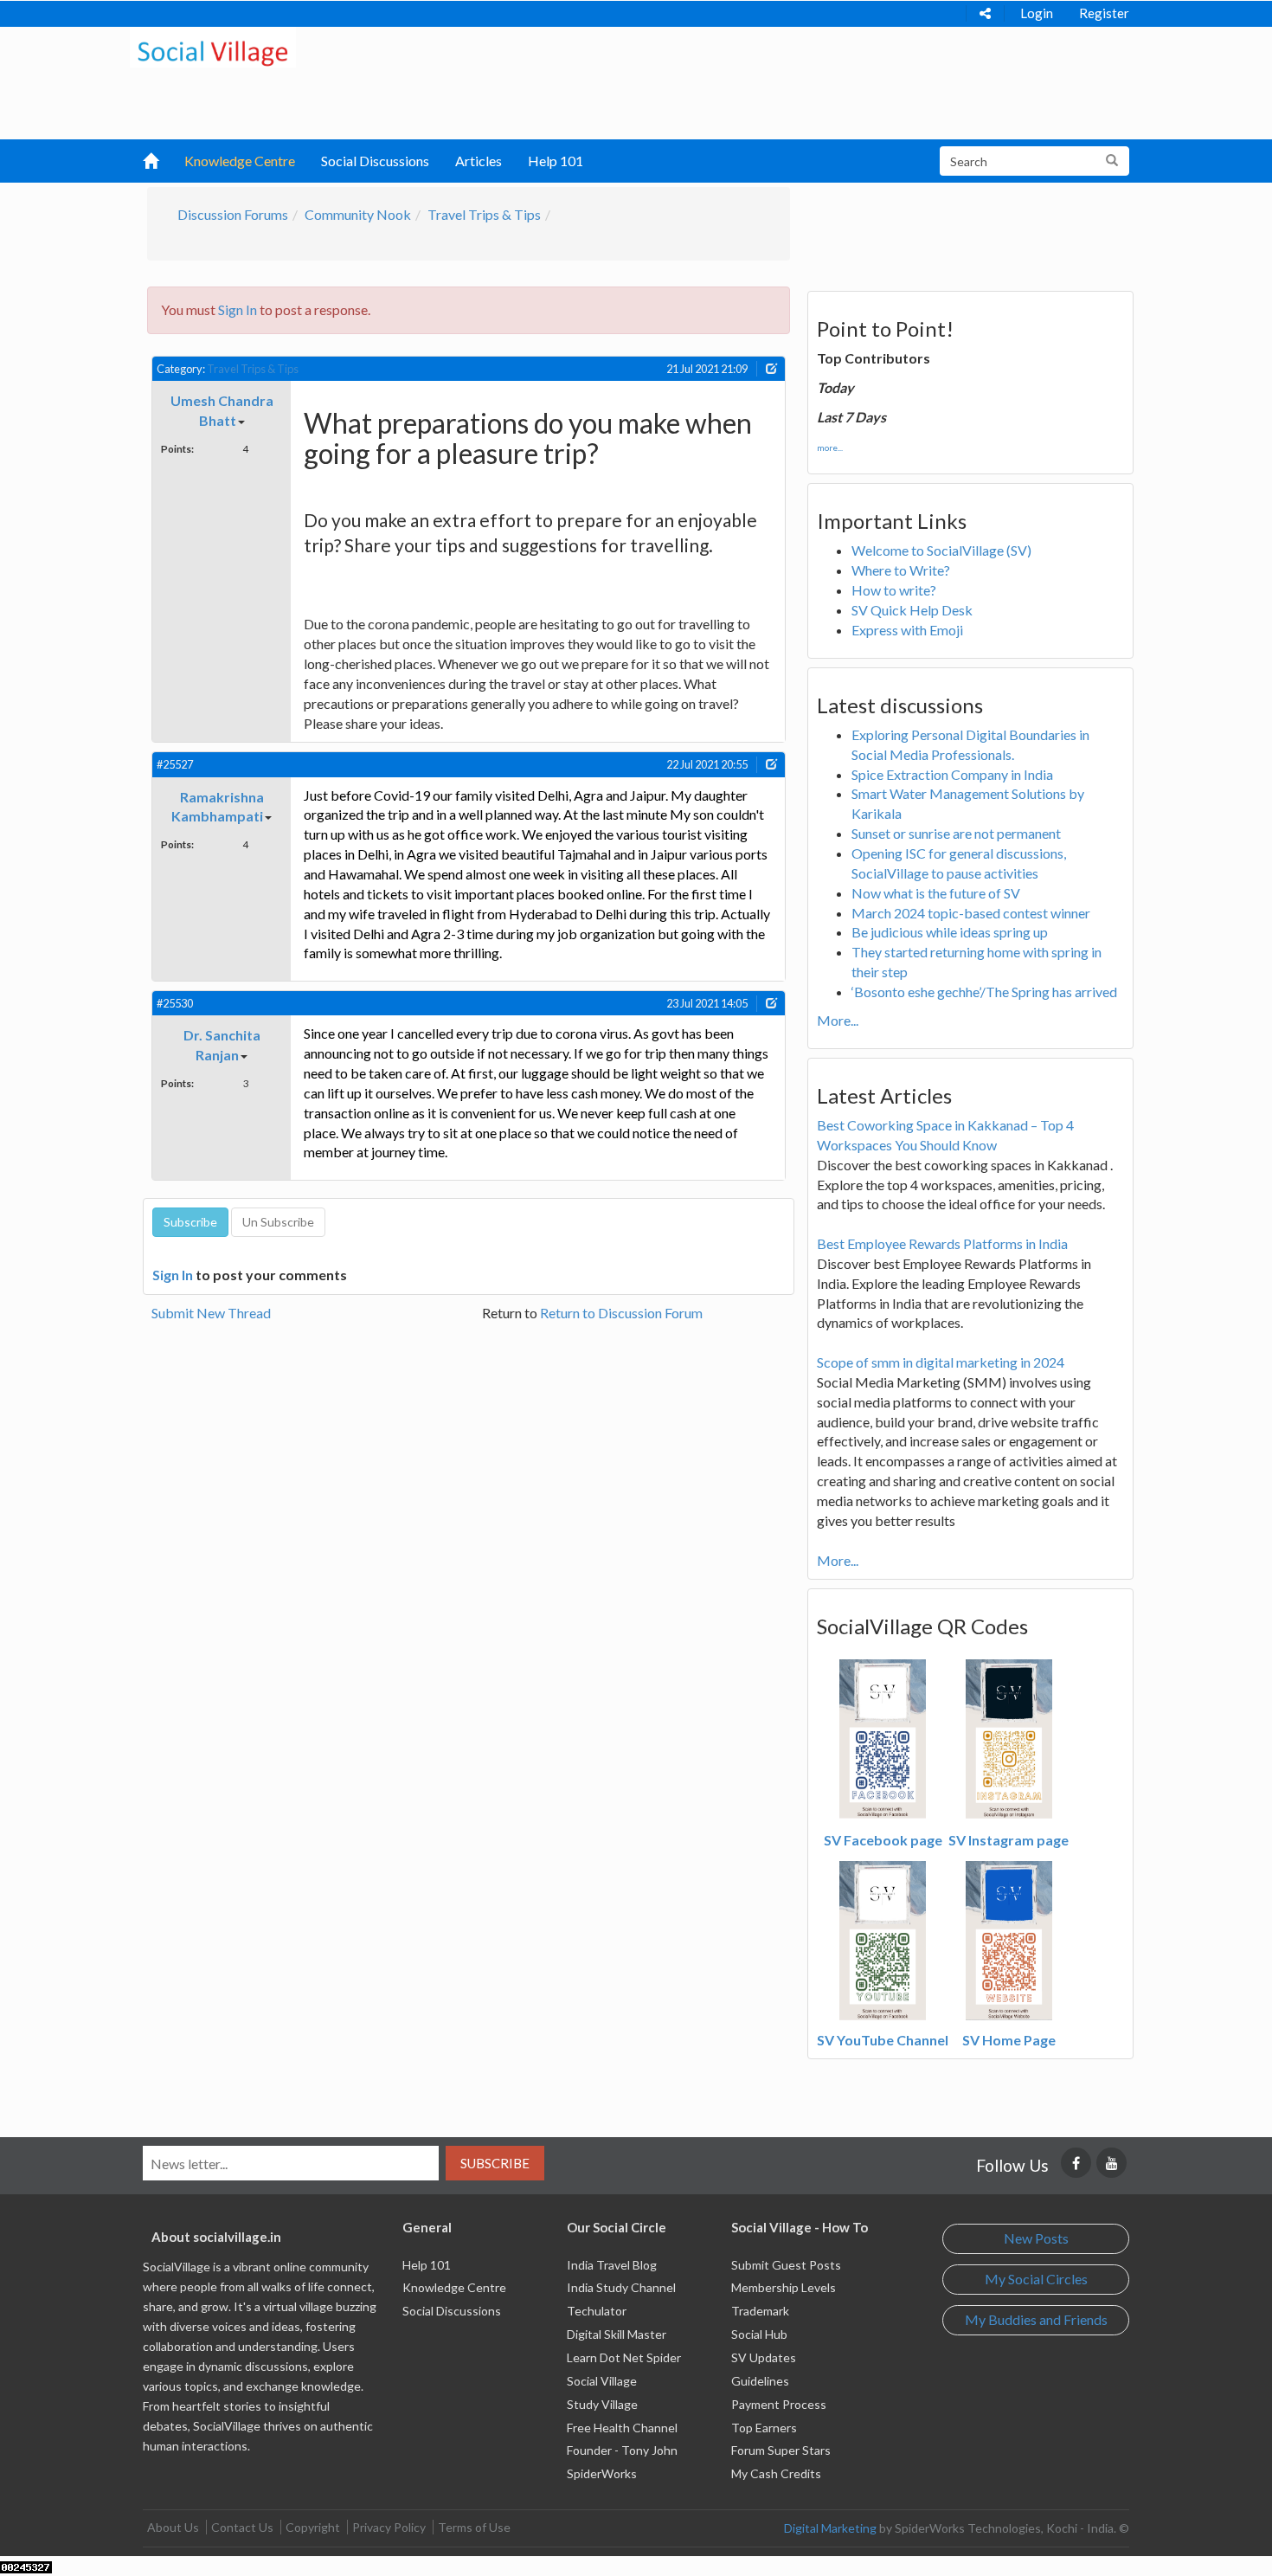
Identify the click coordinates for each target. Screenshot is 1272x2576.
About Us (173, 2527)
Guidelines (760, 2381)
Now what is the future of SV (936, 893)
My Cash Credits (776, 2473)
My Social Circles (1036, 2279)
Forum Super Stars (781, 2450)
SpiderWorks (602, 2473)
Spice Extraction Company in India (952, 774)
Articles (479, 161)
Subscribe (495, 2163)
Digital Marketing (830, 2528)
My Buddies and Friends (1036, 2319)
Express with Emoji (907, 630)
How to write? (894, 590)
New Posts (1036, 2238)
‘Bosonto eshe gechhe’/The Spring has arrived (984, 992)
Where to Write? (901, 570)
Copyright (313, 2527)
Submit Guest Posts (786, 2265)
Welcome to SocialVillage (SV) (941, 550)
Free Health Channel (622, 2428)
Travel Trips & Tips (484, 214)
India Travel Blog (612, 2265)
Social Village (602, 2381)
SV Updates (764, 2357)
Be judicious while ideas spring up (950, 932)
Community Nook (358, 214)
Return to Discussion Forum (621, 1313)
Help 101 (556, 161)
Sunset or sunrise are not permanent (956, 833)
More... (838, 1020)
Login (1037, 13)
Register (1104, 13)
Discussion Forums (233, 214)
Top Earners (764, 2428)
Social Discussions (375, 161)
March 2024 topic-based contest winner (971, 913)
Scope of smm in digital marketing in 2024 (941, 1362)
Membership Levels (784, 2287)
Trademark (760, 2311)
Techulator (597, 2311)
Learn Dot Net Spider (624, 2357)
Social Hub (759, 2334)
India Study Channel (621, 2287)
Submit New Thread (211, 1313)
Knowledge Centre (240, 161)
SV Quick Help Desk (912, 610)
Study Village (602, 2404)
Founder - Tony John (622, 2450)
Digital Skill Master (617, 2334)
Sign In (238, 309)
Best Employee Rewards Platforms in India (942, 1243)
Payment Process (779, 2404)
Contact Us (242, 2527)
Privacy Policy (389, 2527)
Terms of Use (474, 2527)
